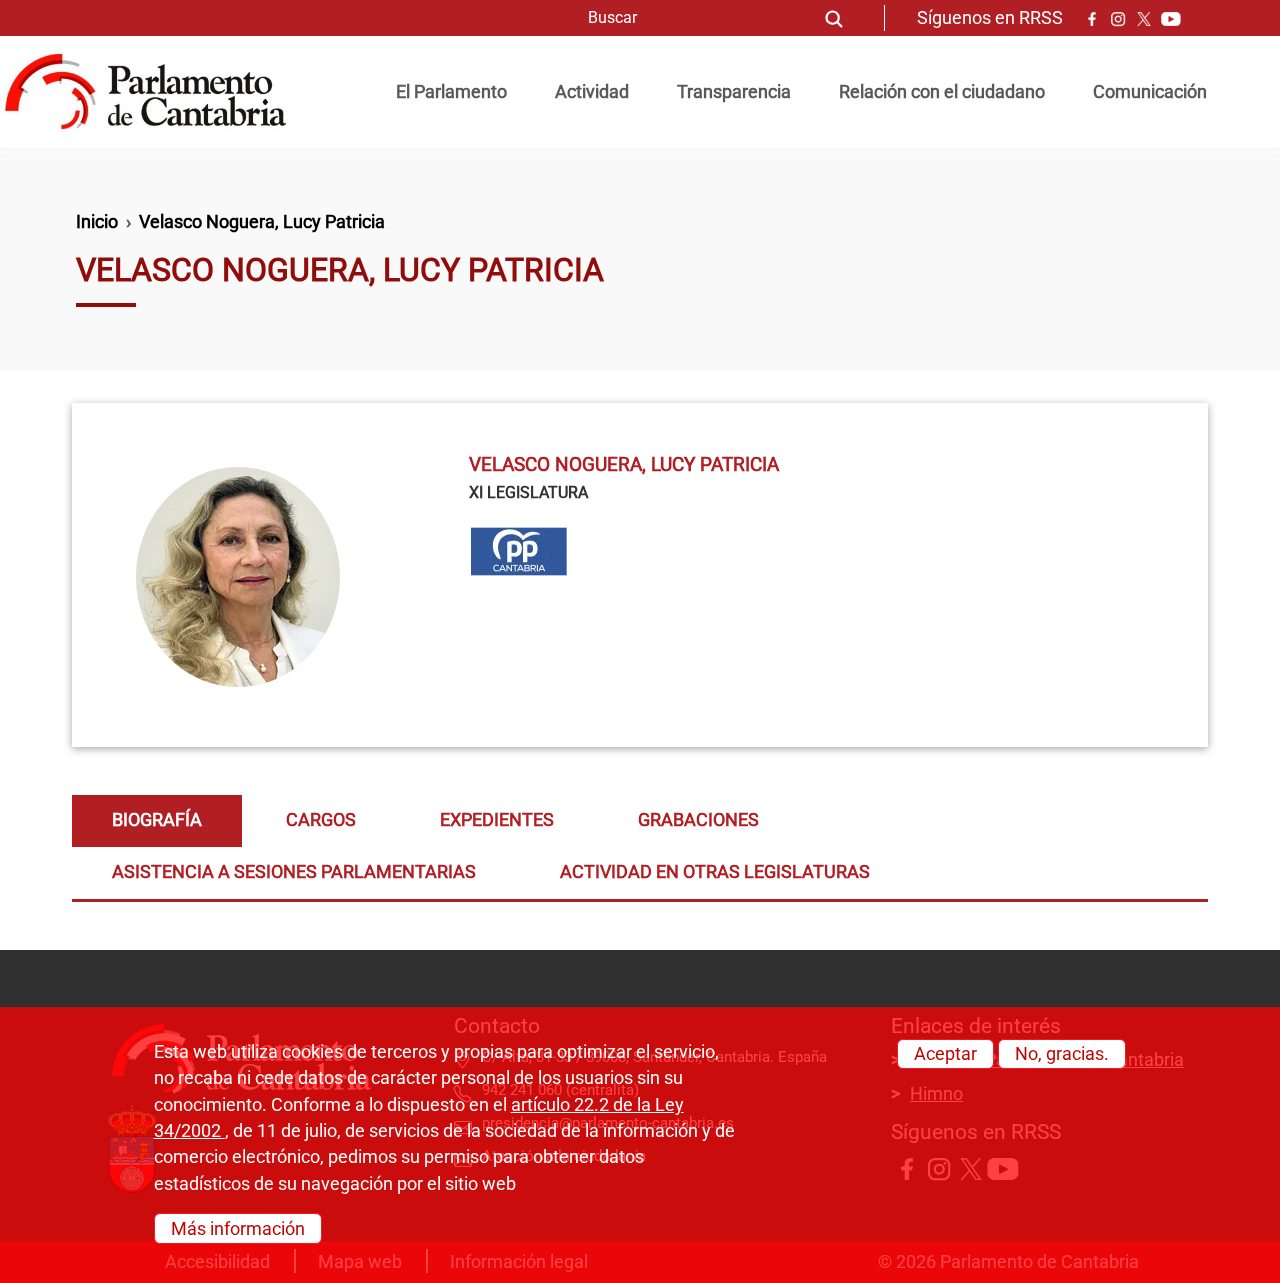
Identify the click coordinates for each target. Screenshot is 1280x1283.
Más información (238, 1228)
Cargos (321, 820)
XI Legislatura (528, 492)
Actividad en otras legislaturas (715, 872)
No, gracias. (1062, 1054)
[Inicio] (153, 92)
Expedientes (497, 820)
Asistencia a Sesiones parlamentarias (294, 872)
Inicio (97, 222)
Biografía (157, 820)
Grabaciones (698, 820)
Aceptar (945, 1054)
